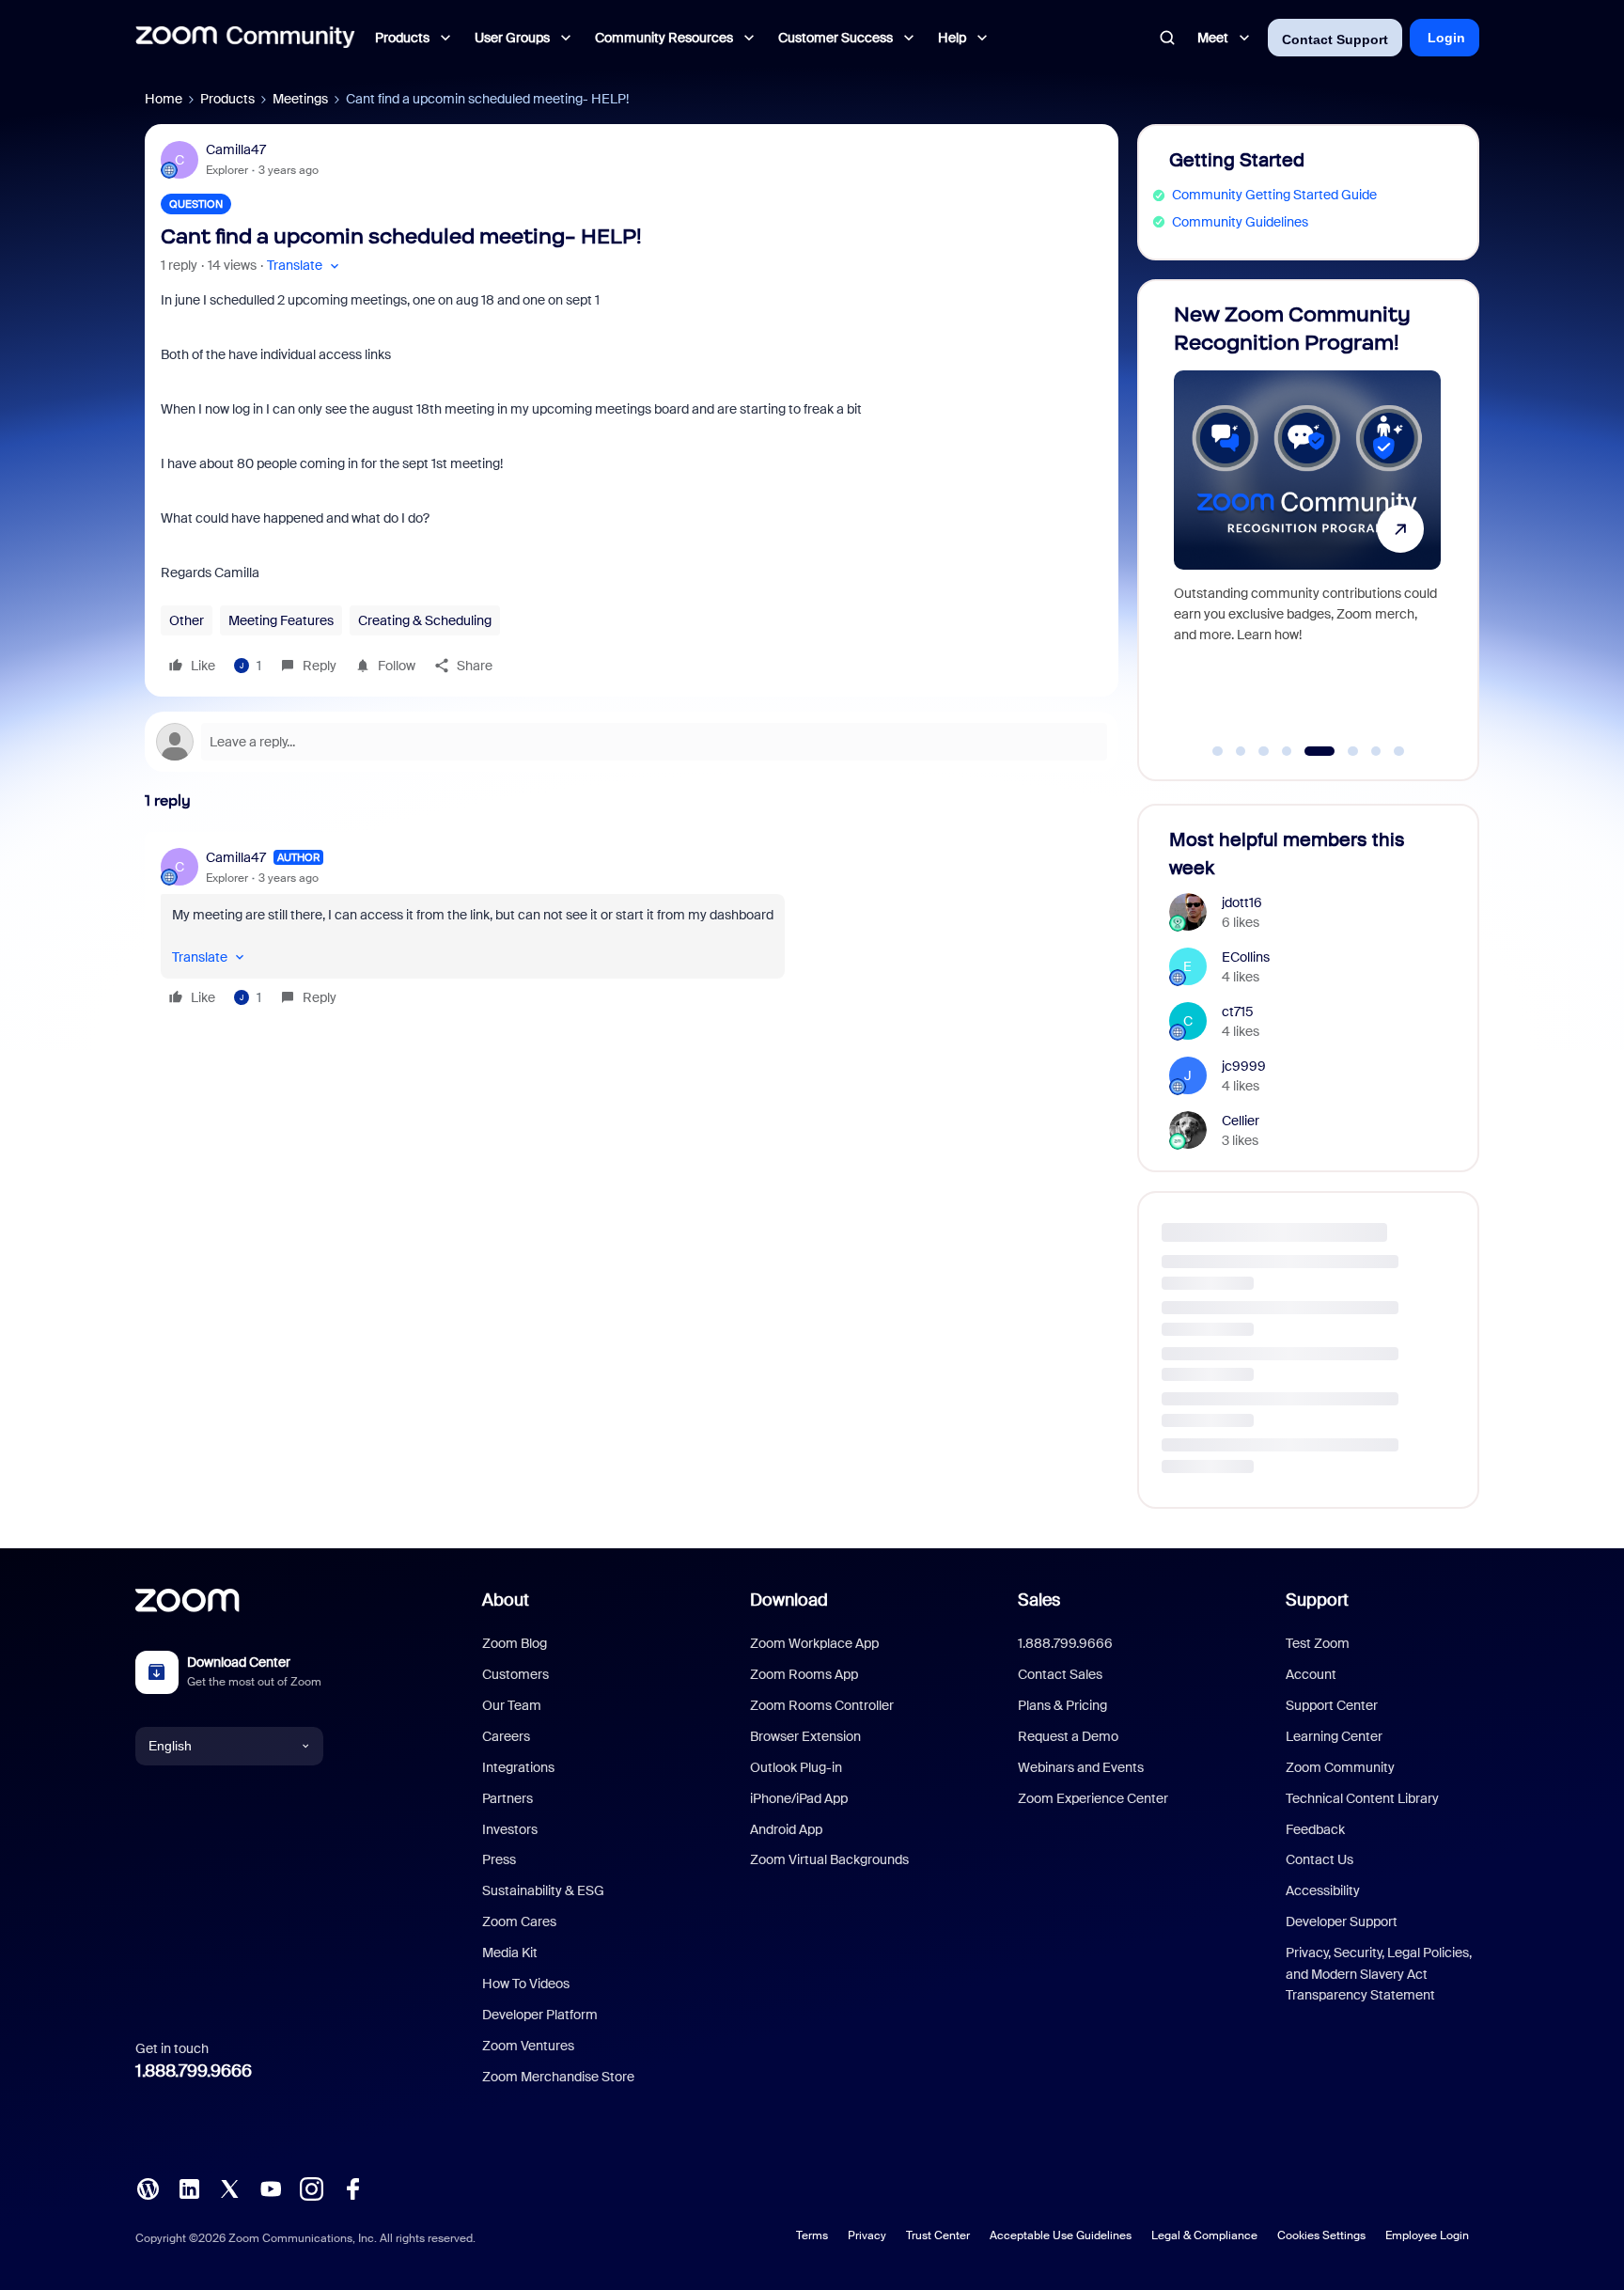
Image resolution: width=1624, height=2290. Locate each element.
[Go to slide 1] (1218, 751)
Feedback (1315, 1829)
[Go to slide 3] (1264, 751)
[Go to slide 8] (1399, 751)
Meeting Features (281, 620)
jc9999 (1244, 1066)
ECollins (1246, 957)
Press (499, 1859)
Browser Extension (805, 1736)
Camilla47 (236, 149)
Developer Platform (540, 2015)
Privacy (867, 2235)
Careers (506, 1736)
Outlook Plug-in (796, 1767)
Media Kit (510, 1953)
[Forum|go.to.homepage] (245, 38)
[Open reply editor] (632, 742)
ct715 (1238, 1012)
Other (187, 620)
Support (1317, 1600)
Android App (786, 1829)
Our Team (512, 1705)
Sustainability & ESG (543, 1890)
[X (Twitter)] (229, 2187)
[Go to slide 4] (1287, 751)
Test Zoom (1318, 1643)
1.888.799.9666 (194, 2071)
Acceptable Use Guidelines (1061, 2235)
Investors (510, 1829)
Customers (515, 1674)
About (506, 1600)
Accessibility (1323, 1890)
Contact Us (1319, 1859)
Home (164, 99)
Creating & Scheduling (425, 620)
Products (227, 99)
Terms (812, 2235)
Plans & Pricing (1062, 1705)
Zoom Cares (519, 1921)
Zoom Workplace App (814, 1643)
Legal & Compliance (1204, 2235)
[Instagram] (311, 2187)
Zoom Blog (515, 1643)
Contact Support (1335, 39)
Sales (1039, 1600)
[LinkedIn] (189, 2187)
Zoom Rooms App (804, 1674)
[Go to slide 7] (1376, 751)
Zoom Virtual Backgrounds (829, 1859)
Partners (507, 1798)
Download (789, 1600)
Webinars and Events (1081, 1767)
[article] (632, 930)
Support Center (1332, 1705)
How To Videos (526, 1984)
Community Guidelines (1240, 222)
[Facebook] (352, 2187)
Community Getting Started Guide (1274, 195)
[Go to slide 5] (1310, 751)
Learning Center (1334, 1736)
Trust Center (938, 2235)
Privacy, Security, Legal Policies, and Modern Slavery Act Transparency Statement (1379, 1974)
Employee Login (1427, 2235)
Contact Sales (1060, 1674)
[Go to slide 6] (1343, 751)
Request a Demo (1068, 1736)
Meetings (300, 99)
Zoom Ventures (528, 2046)
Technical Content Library (1362, 1798)
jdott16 (1242, 902)
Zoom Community (1340, 1767)
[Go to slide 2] (1241, 751)
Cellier (1241, 1121)
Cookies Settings (1321, 2235)
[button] (305, 266)
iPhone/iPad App (799, 1798)
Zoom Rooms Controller (822, 1705)
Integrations (518, 1767)
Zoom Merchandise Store (558, 2077)
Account (1311, 1674)
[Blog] (148, 2187)
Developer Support (1342, 1921)
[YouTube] (271, 2187)
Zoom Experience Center (1093, 1798)
